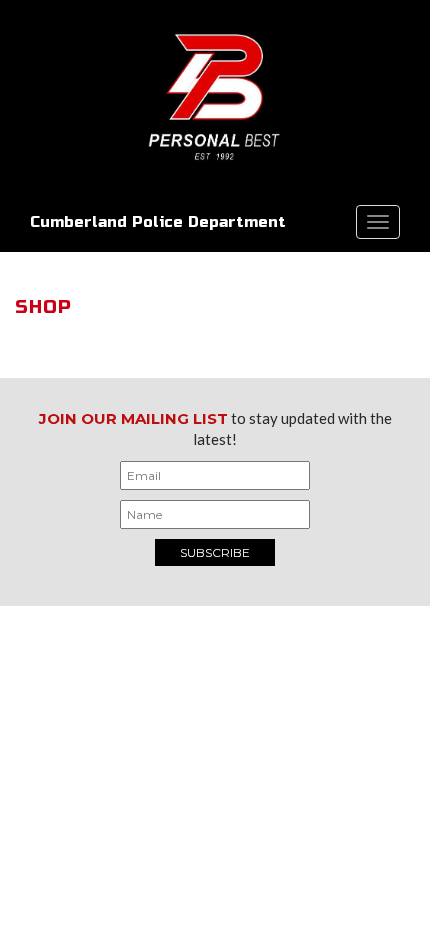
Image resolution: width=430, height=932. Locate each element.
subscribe (215, 552)
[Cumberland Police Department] (215, 95)
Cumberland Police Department (158, 222)
